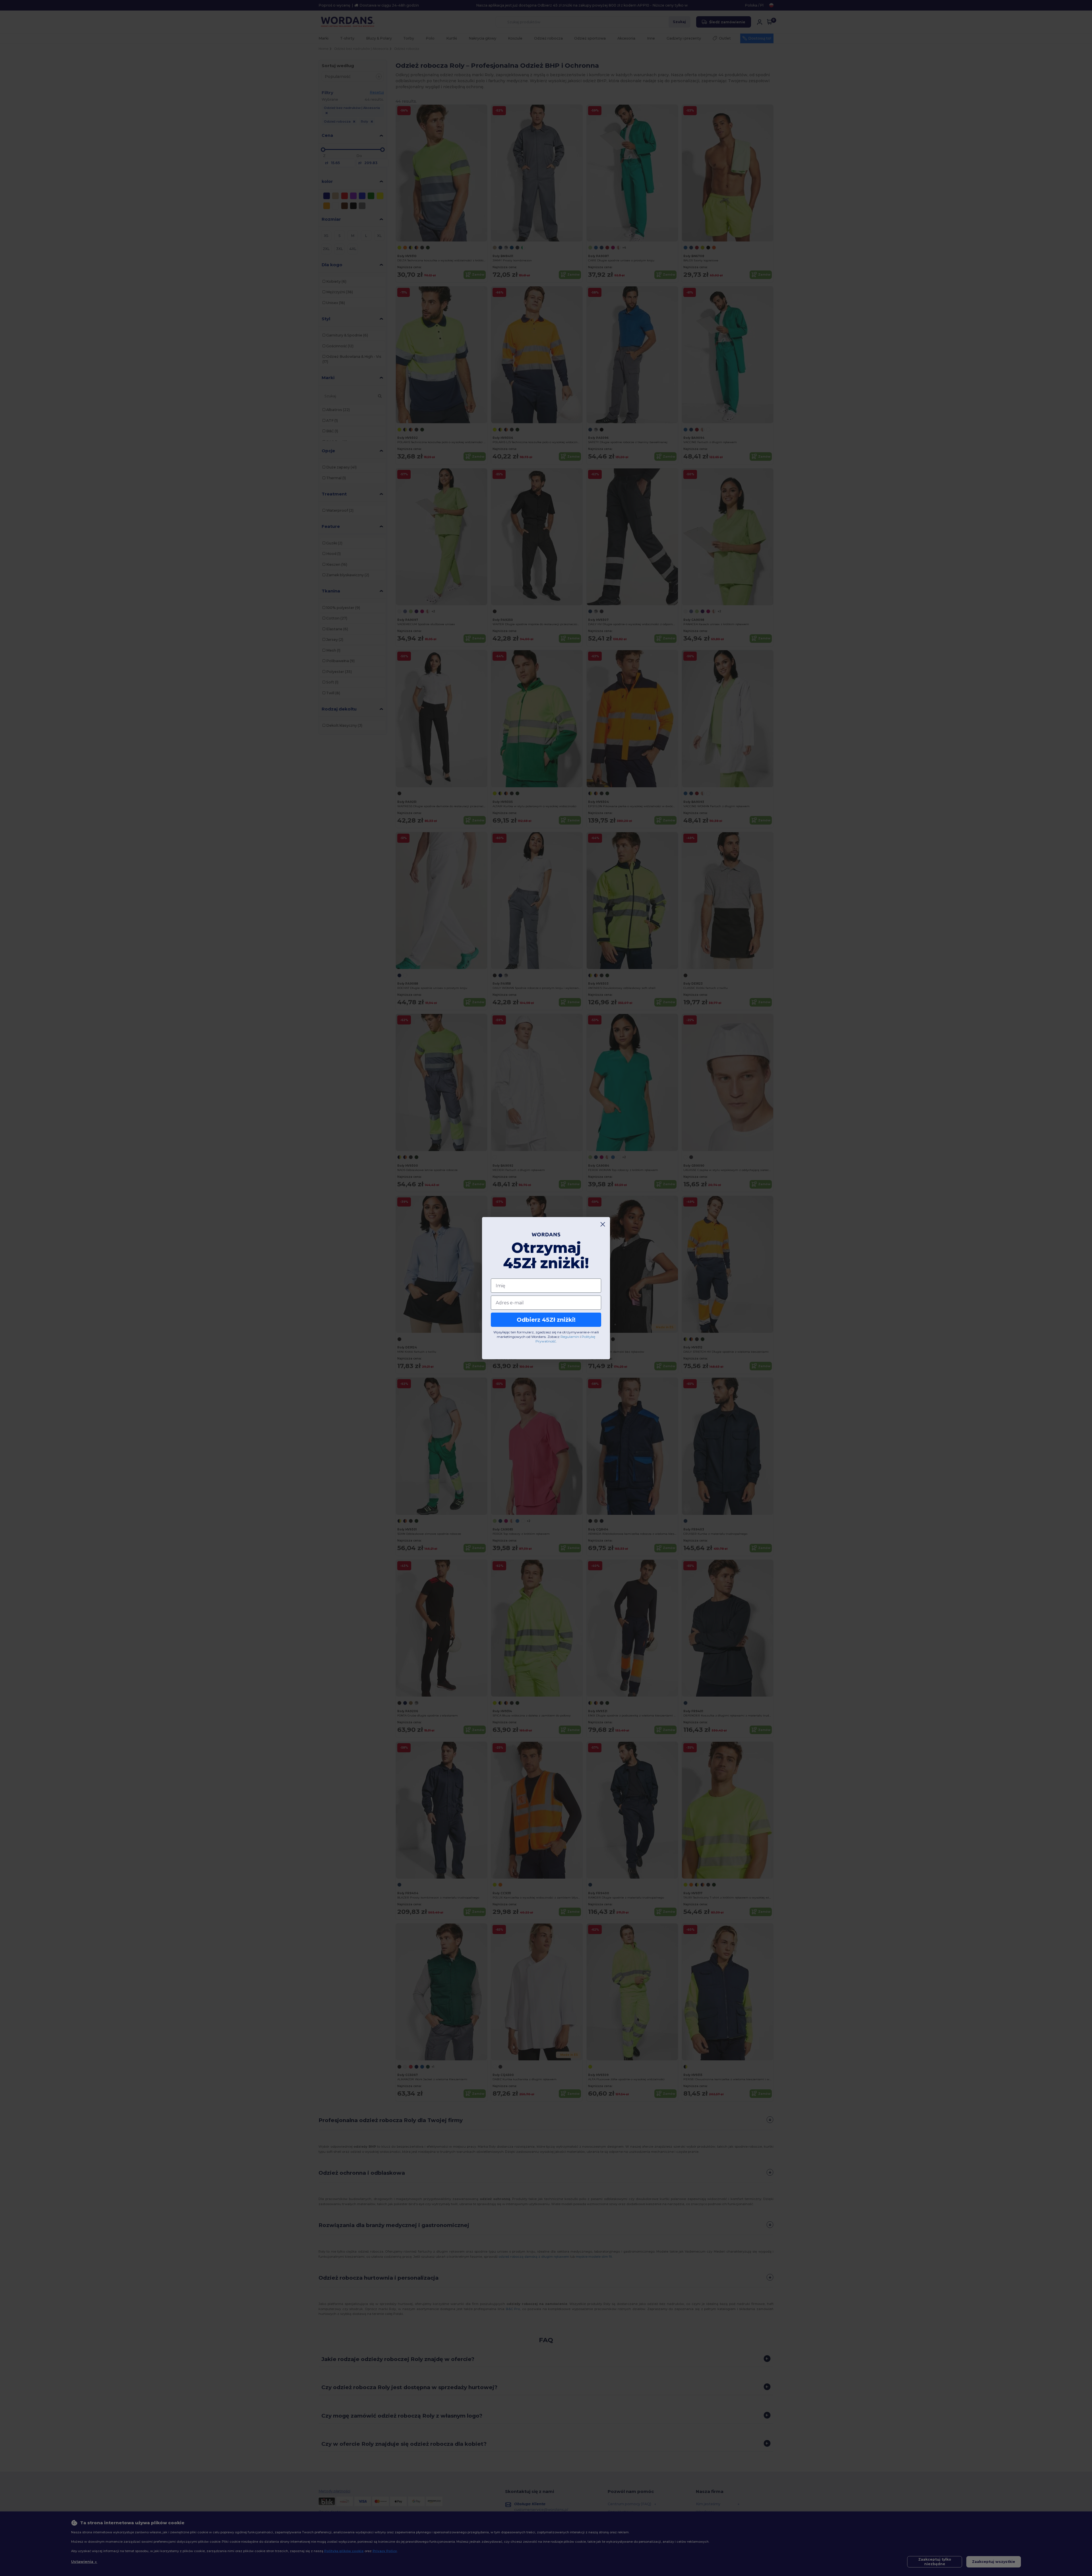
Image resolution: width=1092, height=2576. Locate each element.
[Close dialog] (603, 1224)
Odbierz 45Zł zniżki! (546, 1320)
